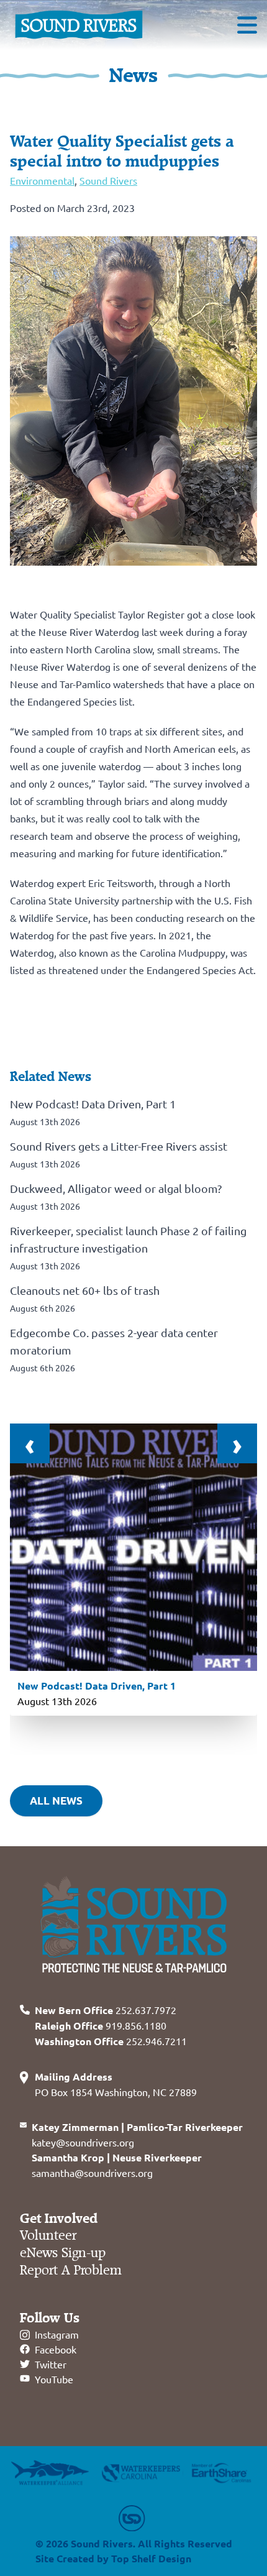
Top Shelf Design (151, 2558)
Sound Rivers (108, 180)
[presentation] (30, 1443)
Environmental (42, 180)
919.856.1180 (101, 2025)
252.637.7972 (106, 2010)
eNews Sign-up (63, 2253)
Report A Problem (71, 2270)
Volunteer (48, 2236)
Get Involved (59, 2219)
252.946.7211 (111, 2041)
